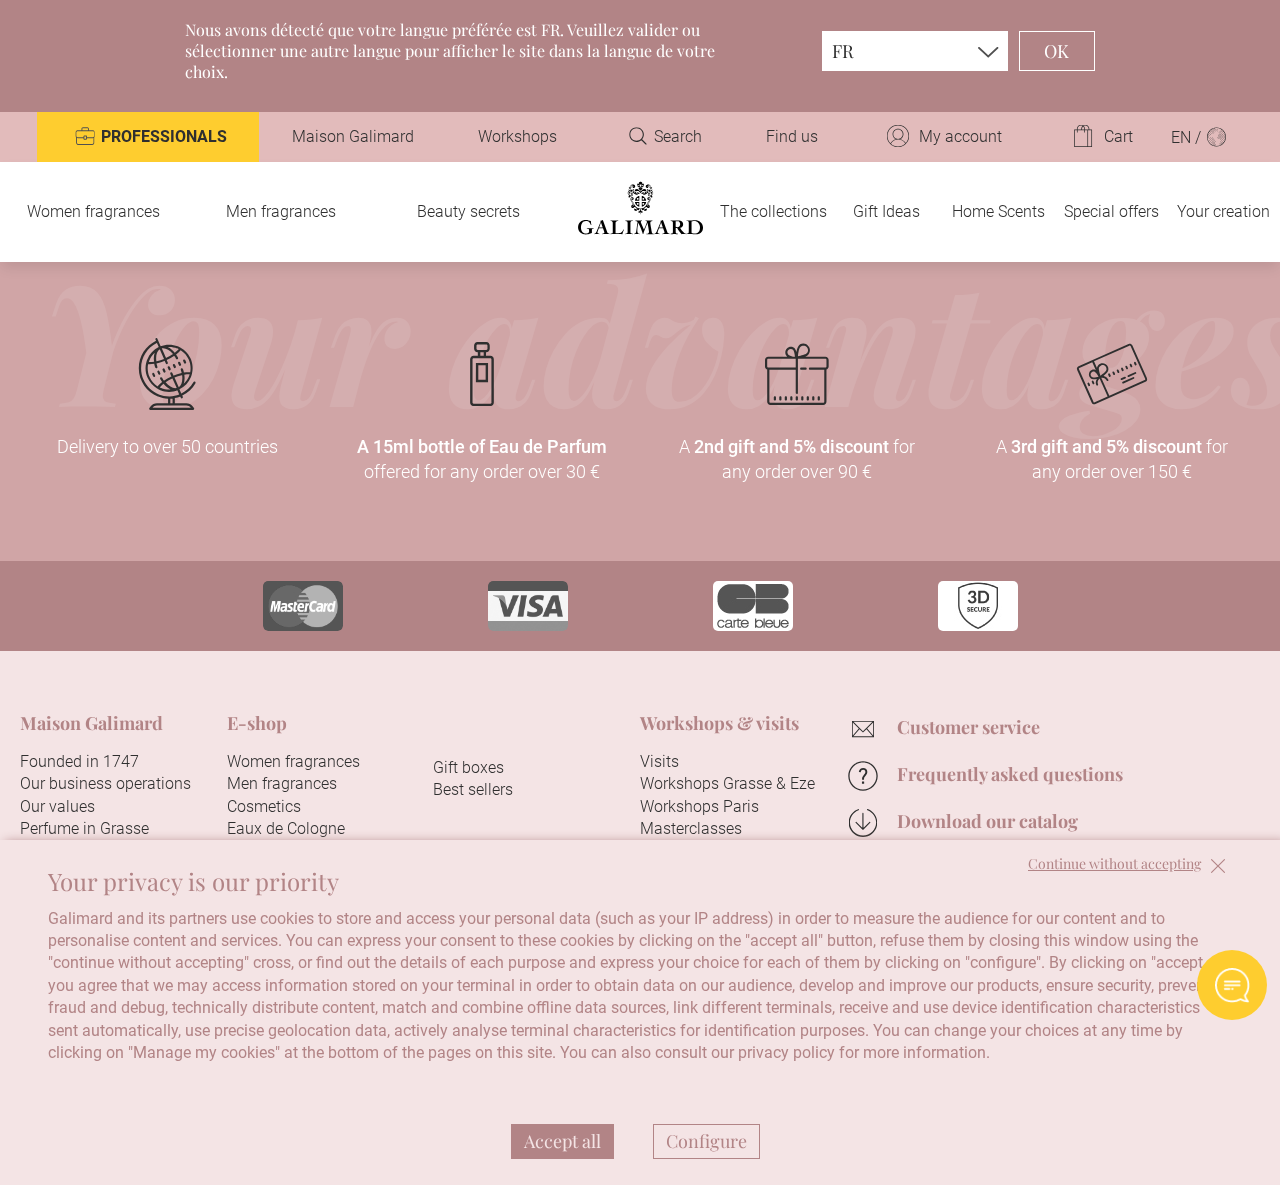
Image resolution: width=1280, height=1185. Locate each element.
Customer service (968, 727)
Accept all (562, 1141)
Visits (659, 761)
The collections (773, 211)
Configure (706, 1141)
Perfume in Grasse (84, 828)
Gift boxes (468, 767)
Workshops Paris (699, 806)
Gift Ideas (886, 211)
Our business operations (105, 783)
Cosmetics (264, 806)
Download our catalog (987, 821)
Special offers (1111, 211)
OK (1057, 51)
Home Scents (998, 211)
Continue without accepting (1114, 864)
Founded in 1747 (79, 761)
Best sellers (473, 789)
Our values (57, 806)
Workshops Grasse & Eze (727, 783)
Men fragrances (281, 211)
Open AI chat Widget (1232, 985)
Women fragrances (93, 211)
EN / (1188, 137)
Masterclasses (691, 828)
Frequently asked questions (1010, 774)
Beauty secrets (468, 211)
